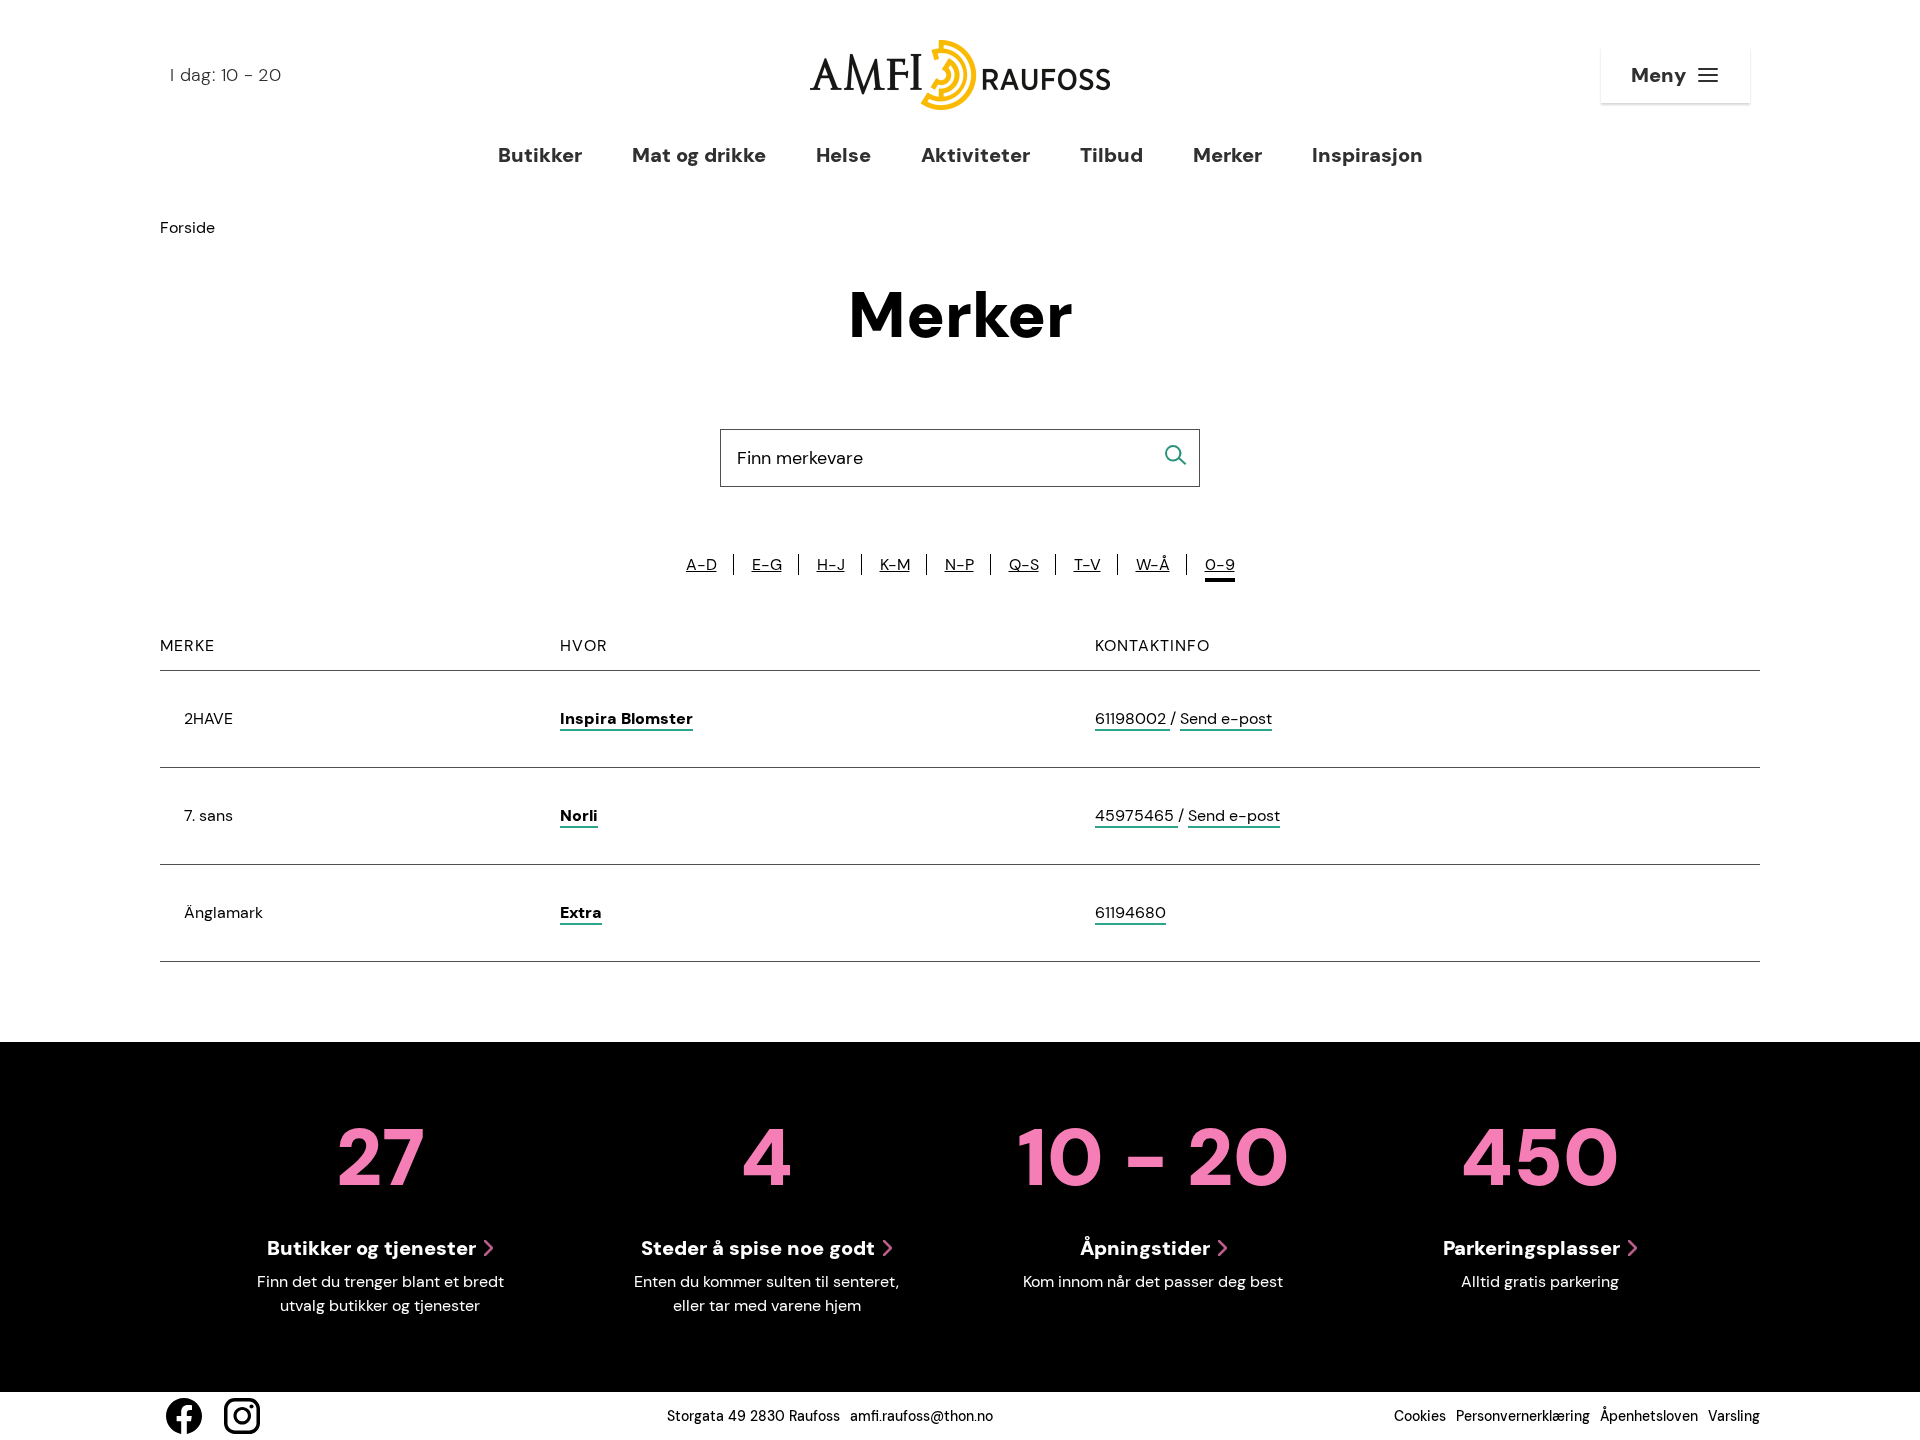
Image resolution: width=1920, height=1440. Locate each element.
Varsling (1734, 1416)
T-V (1087, 564)
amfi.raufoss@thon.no (921, 1416)
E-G (767, 564)
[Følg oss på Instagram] (242, 1416)
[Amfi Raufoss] (960, 75)
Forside (187, 227)
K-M (895, 564)
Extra (581, 912)
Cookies (1420, 1416)
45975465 (1136, 816)
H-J (831, 564)
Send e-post (1226, 719)
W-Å (1153, 564)
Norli (579, 815)
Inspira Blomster (626, 718)
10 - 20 (225, 75)
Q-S (1024, 564)
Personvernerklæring (1523, 1416)
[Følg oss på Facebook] (184, 1416)
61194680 (1130, 913)
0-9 (1220, 564)
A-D (701, 564)
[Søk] (1176, 455)
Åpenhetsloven (1649, 1416)
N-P (959, 564)
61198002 (1132, 719)
